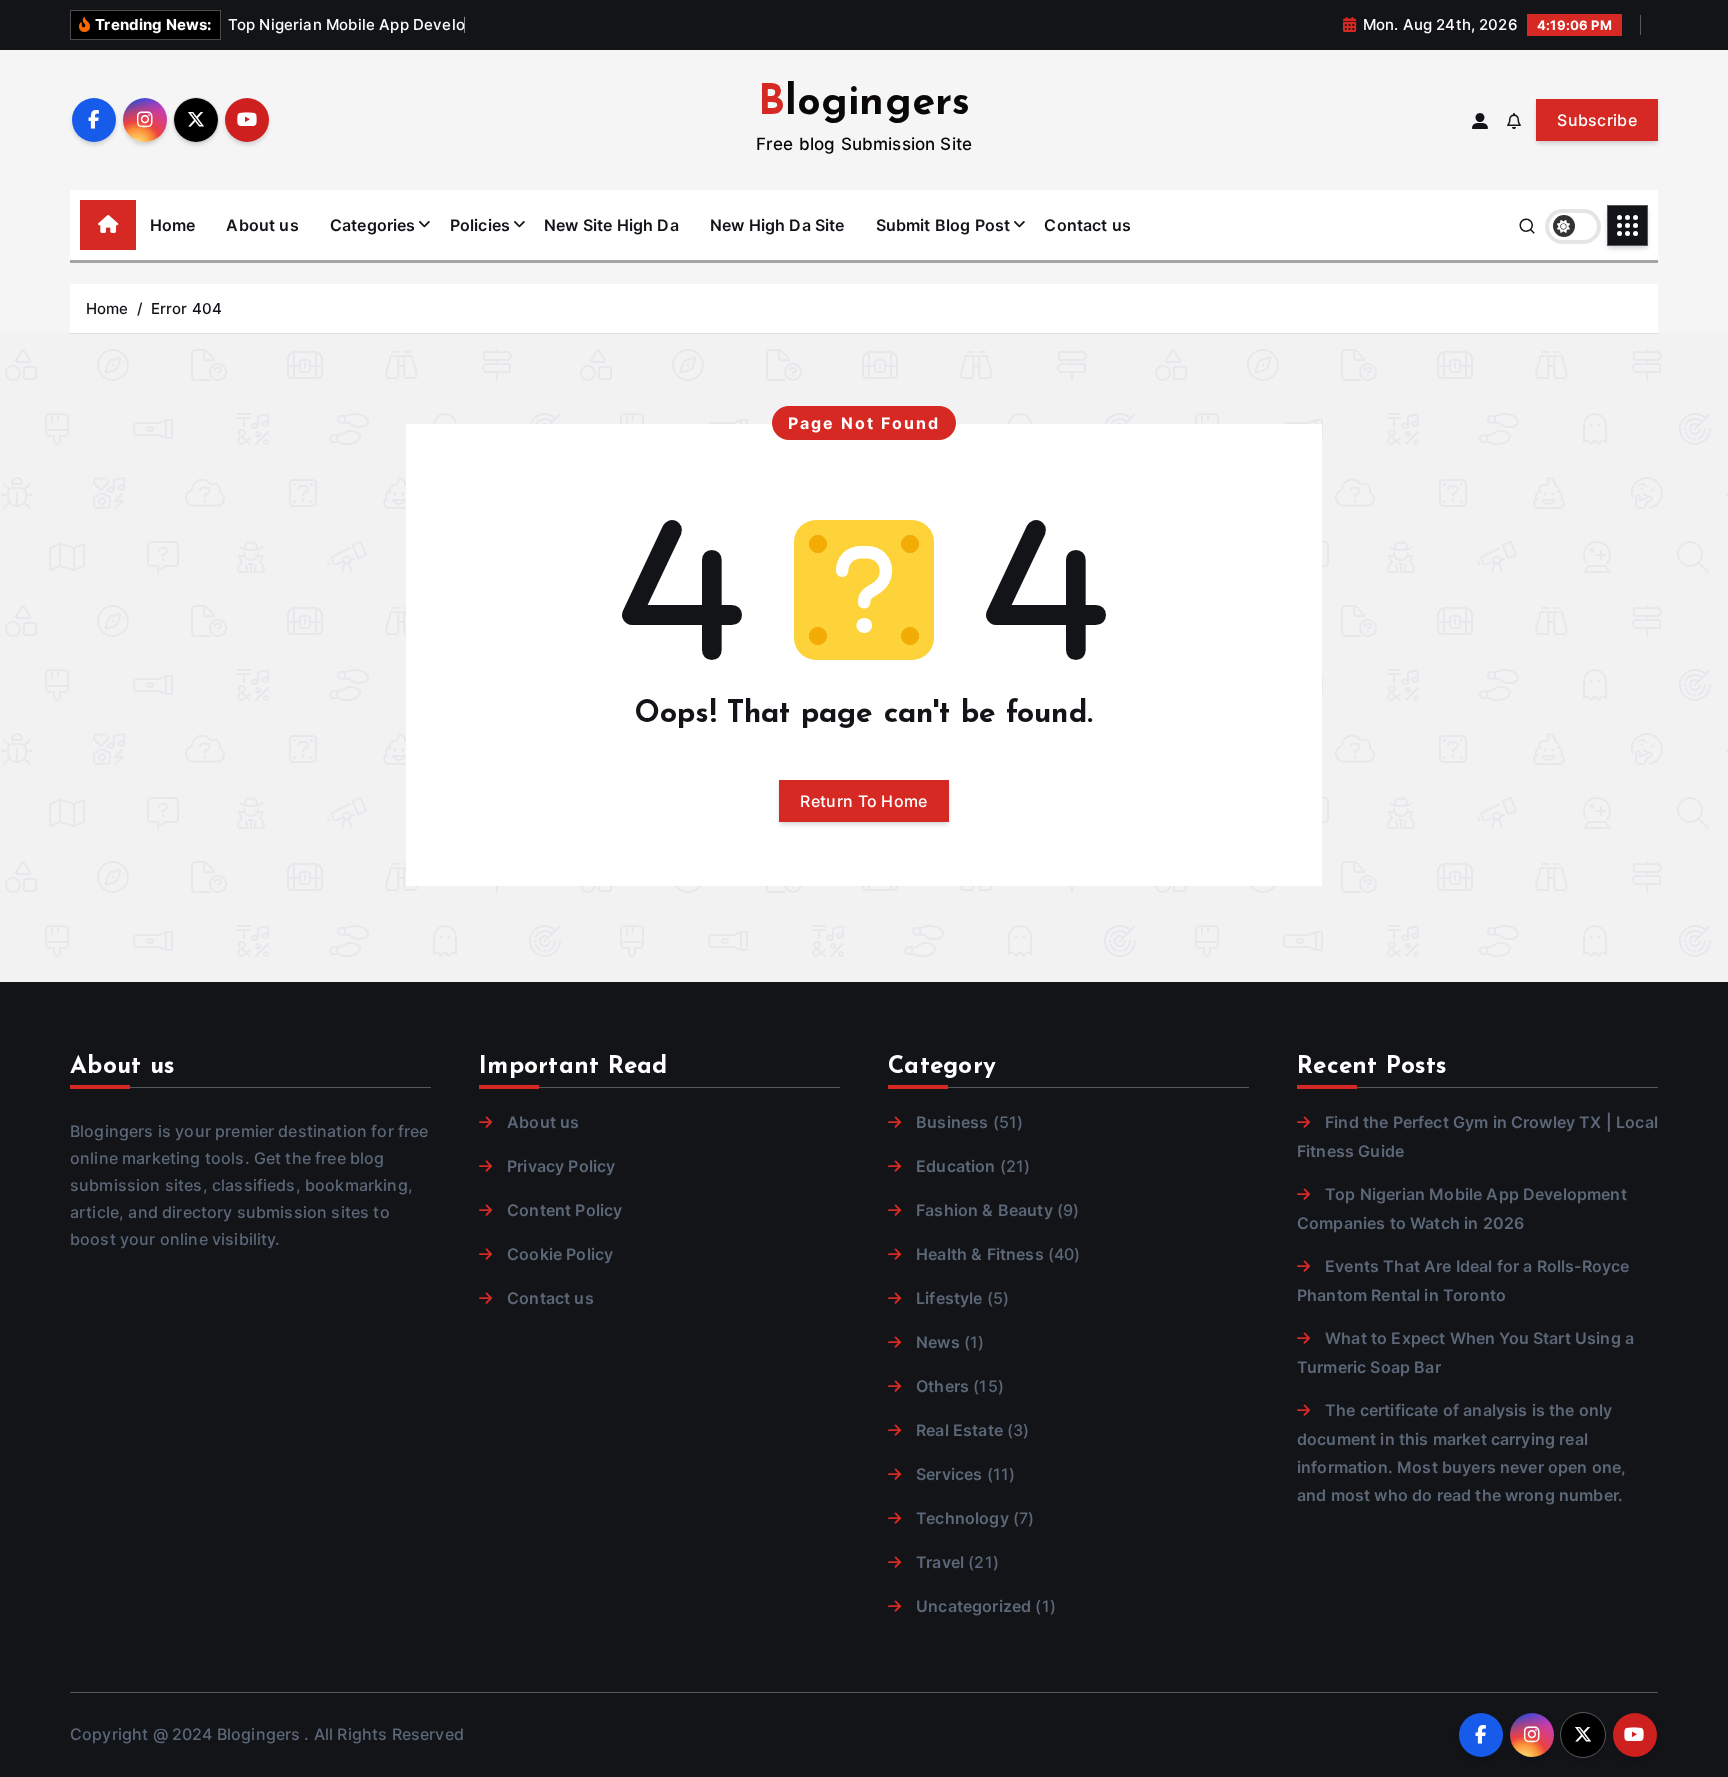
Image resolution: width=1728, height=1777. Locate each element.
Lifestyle (949, 1298)
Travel (940, 1562)
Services (949, 1474)
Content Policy (564, 1210)
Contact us (1087, 225)
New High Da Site (777, 225)
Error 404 (186, 308)
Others (942, 1386)
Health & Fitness (980, 1254)
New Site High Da (611, 225)
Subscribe (1597, 120)
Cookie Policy (560, 1254)
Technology (962, 1518)
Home (173, 225)
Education (955, 1166)
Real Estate (959, 1430)
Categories (373, 225)
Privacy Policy (561, 1166)
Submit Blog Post (943, 225)
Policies (480, 225)
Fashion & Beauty (984, 1210)
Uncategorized (973, 1606)
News (938, 1342)
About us (262, 225)
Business (952, 1122)
